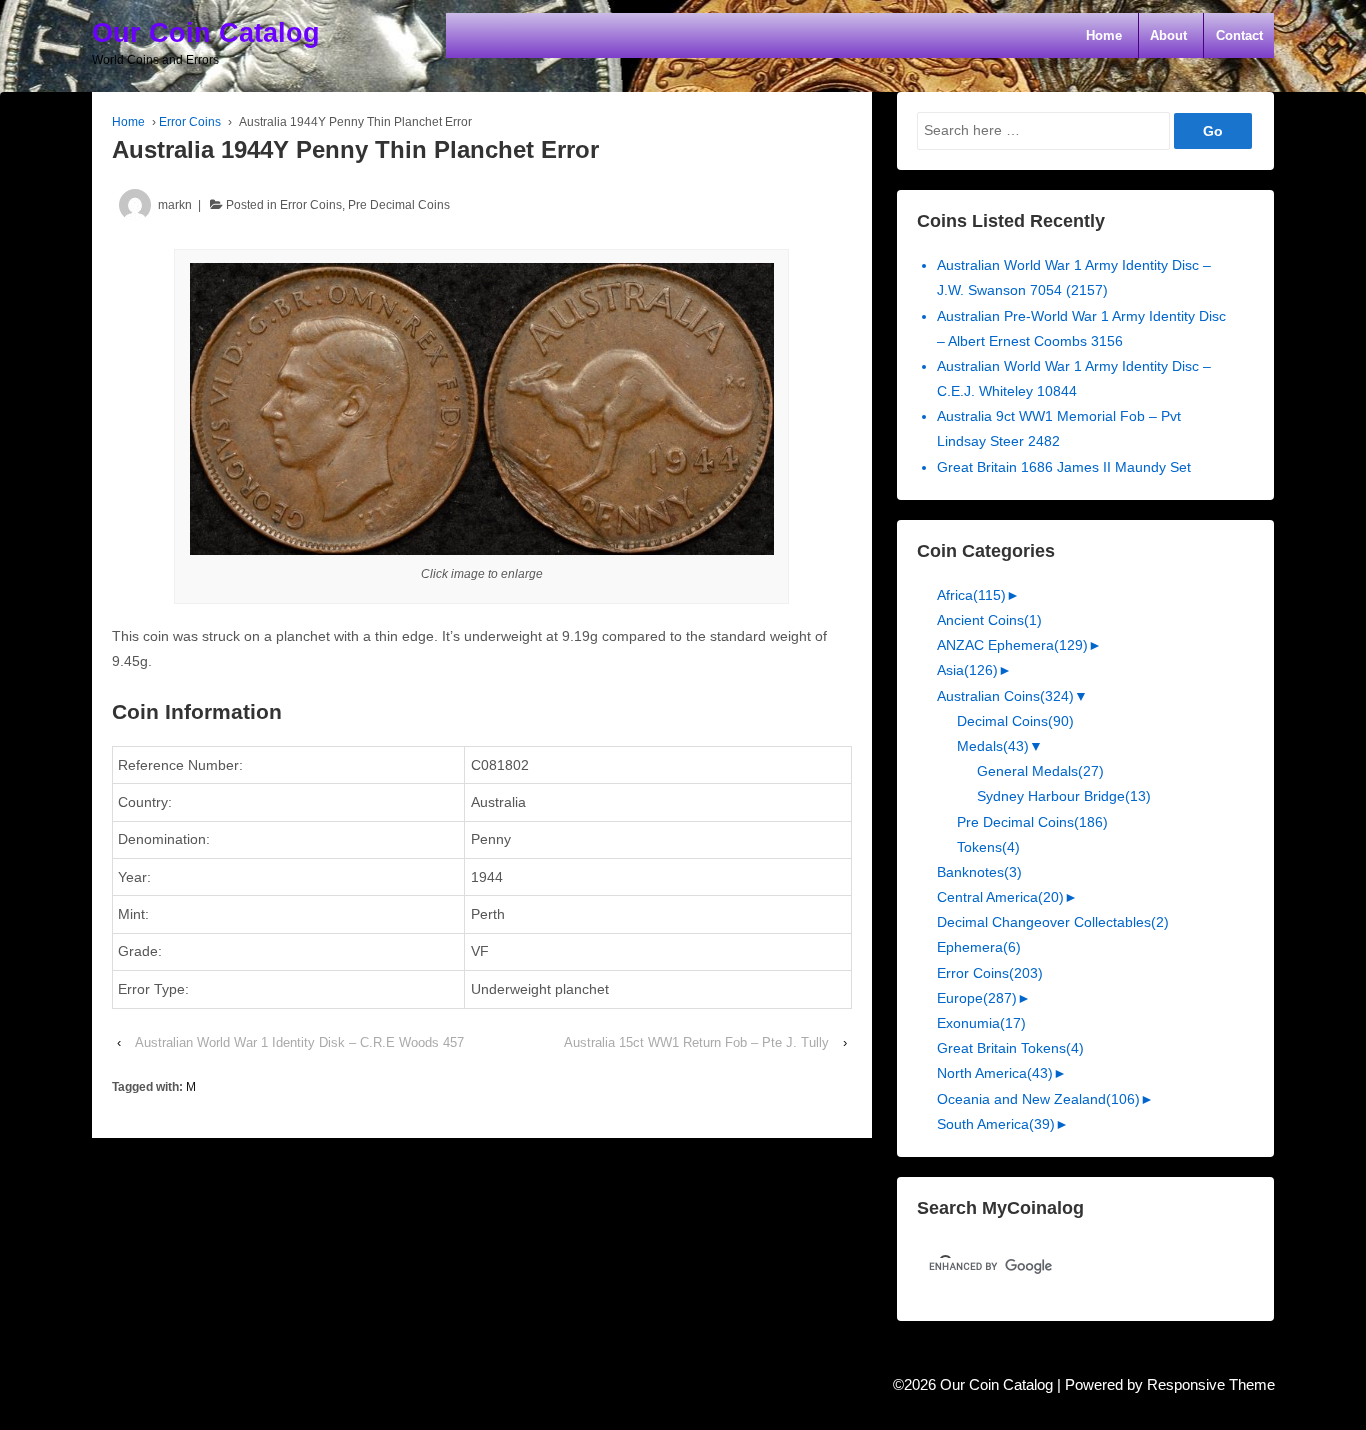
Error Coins (190, 122)
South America (996, 1124)
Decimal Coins (1015, 721)
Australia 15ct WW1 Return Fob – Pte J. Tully (696, 1042)
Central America (1000, 897)
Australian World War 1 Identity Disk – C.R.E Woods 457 (299, 1042)
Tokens (988, 847)
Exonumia (981, 1023)
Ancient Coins (989, 620)
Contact (1239, 35)
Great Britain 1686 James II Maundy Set (1064, 467)
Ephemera (979, 947)
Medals (993, 746)
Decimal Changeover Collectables (1053, 922)
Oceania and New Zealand (1038, 1099)
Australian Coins (1005, 696)
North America (995, 1073)
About (1168, 35)
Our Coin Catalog (206, 33)
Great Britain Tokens (1010, 1048)
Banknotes (979, 872)
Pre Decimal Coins (399, 205)
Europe (977, 998)
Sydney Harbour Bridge (1064, 796)
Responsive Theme (1211, 1385)
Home (1104, 35)
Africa (971, 595)
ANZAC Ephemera (1012, 645)
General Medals (1040, 771)
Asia (967, 670)
